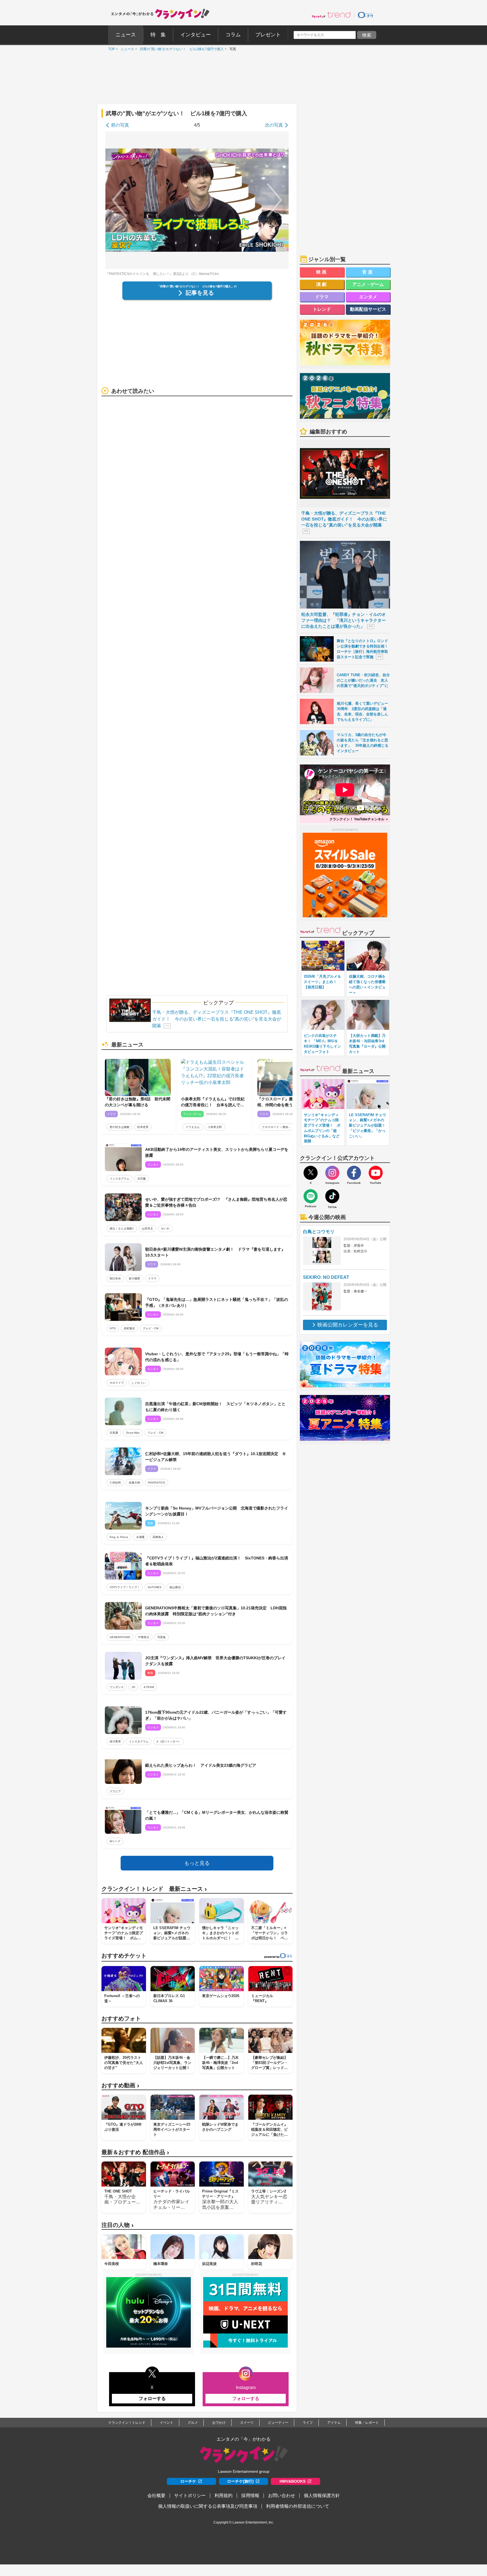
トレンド (322, 309)
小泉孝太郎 (215, 1127)
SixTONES (155, 1587)
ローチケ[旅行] (240, 2481)
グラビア (115, 1791)
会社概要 (156, 2495)
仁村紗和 (115, 1483)
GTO (113, 1328)
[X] (311, 1173)
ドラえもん (193, 1127)
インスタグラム (119, 1179)
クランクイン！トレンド (127, 2423)
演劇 (322, 284)
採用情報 (250, 2495)
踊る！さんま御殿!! (122, 1228)
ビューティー (278, 2423)
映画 (322, 272)
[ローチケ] (366, 15)
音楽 (368, 272)
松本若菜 (143, 1127)
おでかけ (219, 2423)
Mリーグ (115, 1841)
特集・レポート (367, 2423)
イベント (167, 2423)
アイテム (334, 2423)
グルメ (193, 2423)
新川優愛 (134, 1278)
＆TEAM (149, 1687)
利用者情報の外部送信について (298, 2506)
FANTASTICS (157, 1483)
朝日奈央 (115, 1278)
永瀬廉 (140, 1537)
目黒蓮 (114, 1433)
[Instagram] (332, 1173)
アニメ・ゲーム (368, 284)
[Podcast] (311, 1196)
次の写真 (274, 125)
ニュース (126, 49)
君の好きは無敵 (119, 1127)
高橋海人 (158, 1537)
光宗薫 (141, 1179)
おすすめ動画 (120, 2085)
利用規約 (223, 2495)
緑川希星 (115, 1741)
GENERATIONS (120, 1637)
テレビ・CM (151, 1328)
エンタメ (368, 297)
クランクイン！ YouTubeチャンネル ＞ (359, 819)
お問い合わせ (282, 2495)
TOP (110, 49)
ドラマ (152, 1278)
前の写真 (120, 125)
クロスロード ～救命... (276, 1127)
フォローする (152, 2398)
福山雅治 (175, 1587)
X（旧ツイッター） (169, 1741)
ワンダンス (117, 1687)
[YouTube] (376, 1173)
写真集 (161, 1637)
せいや (165, 1228)
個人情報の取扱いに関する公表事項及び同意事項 (208, 2506)
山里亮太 (147, 1228)
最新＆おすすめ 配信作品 (135, 2152)
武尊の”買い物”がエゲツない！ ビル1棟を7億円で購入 (180, 49)
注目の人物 (118, 2225)
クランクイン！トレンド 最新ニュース (154, 1889)
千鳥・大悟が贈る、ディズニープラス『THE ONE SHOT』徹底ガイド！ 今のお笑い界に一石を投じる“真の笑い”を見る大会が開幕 (217, 1019)
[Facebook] (354, 1173)
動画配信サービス (368, 309)
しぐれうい (139, 1383)
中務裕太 (144, 1637)
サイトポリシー (190, 2495)
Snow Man (133, 1433)
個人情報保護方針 (322, 2495)
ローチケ (188, 2481)
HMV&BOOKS (293, 2481)
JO (133, 1687)
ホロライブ (117, 1383)
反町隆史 (129, 1328)
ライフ (308, 2423)
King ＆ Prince (119, 1537)
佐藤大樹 (134, 1483)
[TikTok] (332, 1196)
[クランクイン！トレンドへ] (331, 15)
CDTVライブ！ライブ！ (125, 1587)
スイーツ (247, 2423)
